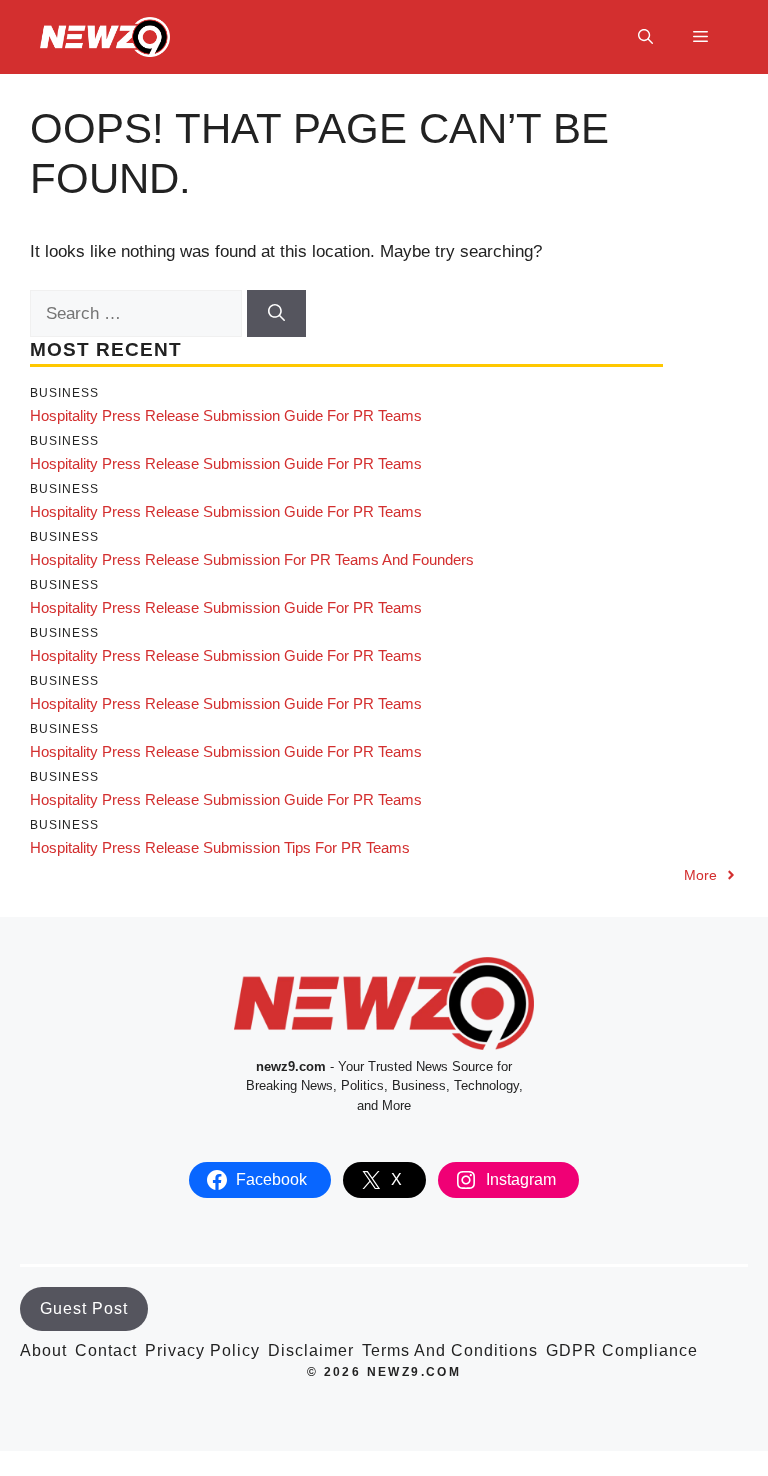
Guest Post (84, 1308)
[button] (645, 37)
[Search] (276, 314)
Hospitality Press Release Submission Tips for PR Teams (220, 847)
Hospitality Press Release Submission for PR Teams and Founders (252, 559)
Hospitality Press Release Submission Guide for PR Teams (226, 415)
